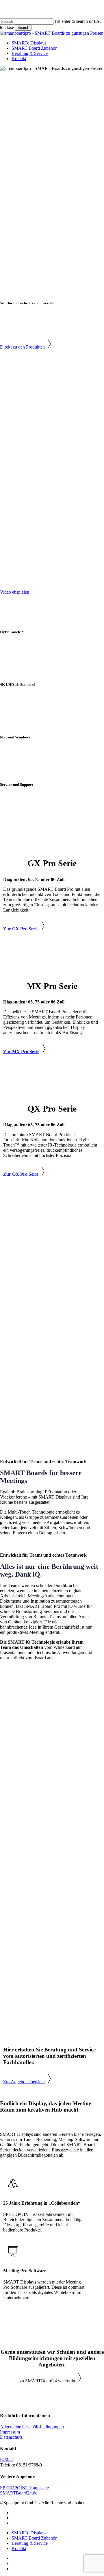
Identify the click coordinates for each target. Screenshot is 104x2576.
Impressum (10, 2432)
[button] (27, 347)
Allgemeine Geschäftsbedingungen (32, 2427)
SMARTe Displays (29, 2533)
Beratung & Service (30, 2543)
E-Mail (6, 2460)
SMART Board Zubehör (34, 2538)
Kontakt (19, 2548)
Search (23, 28)
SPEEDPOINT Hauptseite (24, 2488)
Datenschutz (11, 2437)
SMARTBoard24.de (19, 2493)
